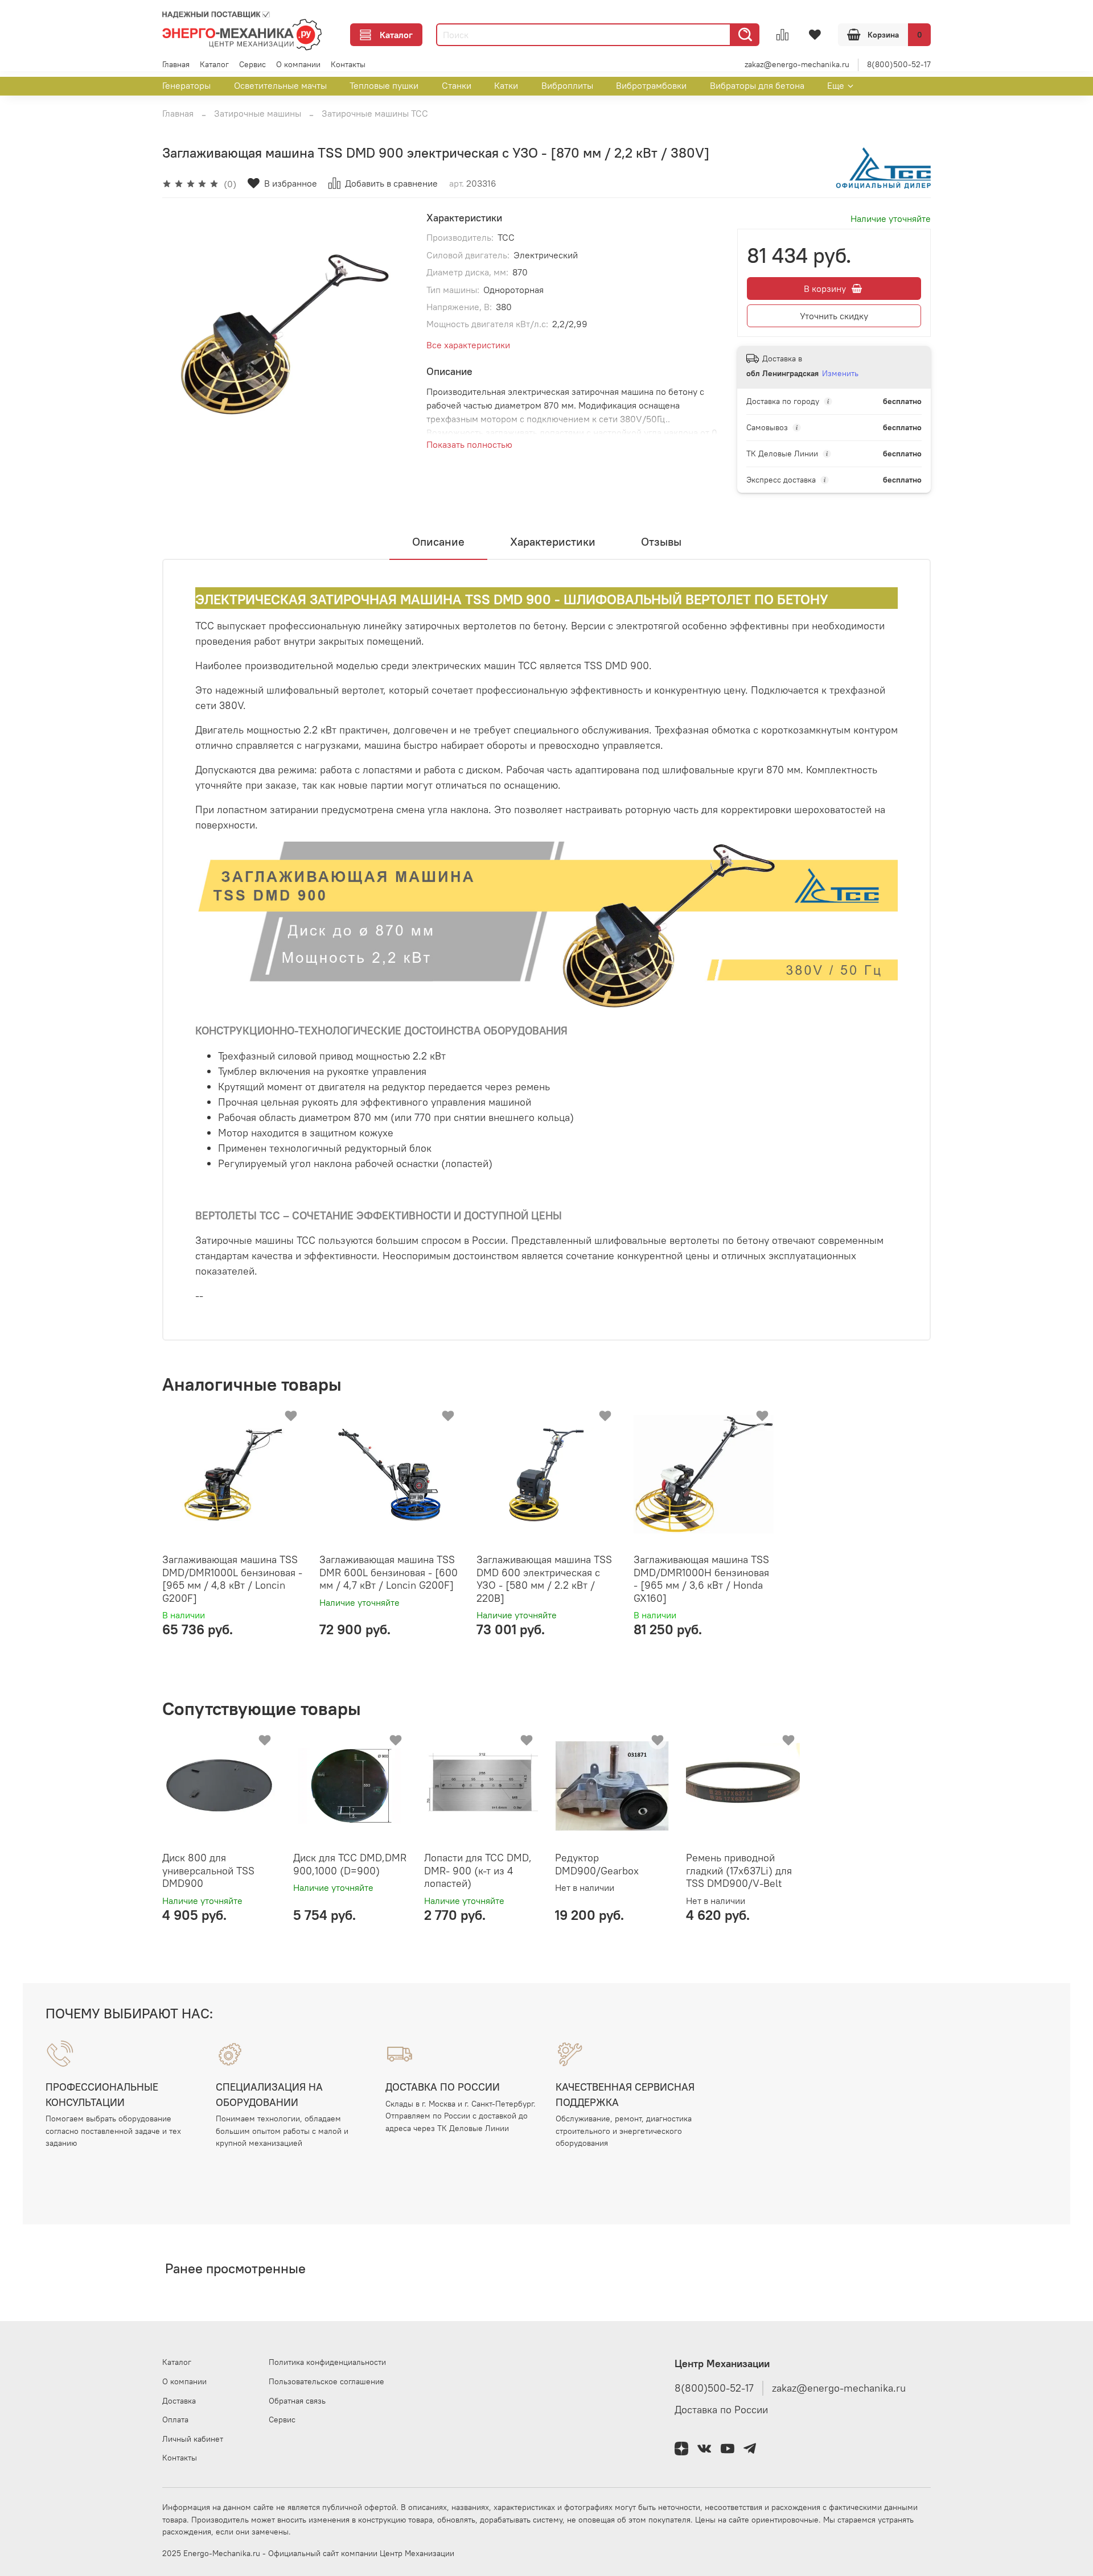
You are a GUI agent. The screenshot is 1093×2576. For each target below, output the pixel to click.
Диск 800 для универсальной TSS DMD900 (208, 1870)
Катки (506, 85)
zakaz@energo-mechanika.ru (797, 64)
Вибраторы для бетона (757, 85)
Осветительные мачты (280, 85)
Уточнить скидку (834, 316)
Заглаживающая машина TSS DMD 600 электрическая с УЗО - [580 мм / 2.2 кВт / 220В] (544, 1579)
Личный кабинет (193, 2439)
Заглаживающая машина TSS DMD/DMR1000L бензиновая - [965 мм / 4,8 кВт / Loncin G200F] (232, 1579)
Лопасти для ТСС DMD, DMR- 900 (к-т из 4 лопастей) (478, 1870)
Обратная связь (297, 2401)
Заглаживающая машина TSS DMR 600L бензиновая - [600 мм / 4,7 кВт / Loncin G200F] (389, 1572)
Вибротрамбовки (651, 85)
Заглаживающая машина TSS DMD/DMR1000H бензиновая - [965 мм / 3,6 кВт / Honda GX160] (701, 1579)
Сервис (252, 64)
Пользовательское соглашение (326, 2381)
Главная (176, 64)
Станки (457, 85)
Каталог (396, 35)
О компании (298, 64)
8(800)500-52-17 (899, 64)
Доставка (179, 2401)
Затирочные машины (258, 113)
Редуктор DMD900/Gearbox (597, 1864)
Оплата (175, 2420)
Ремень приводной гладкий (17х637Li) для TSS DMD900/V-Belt (739, 1870)
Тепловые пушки (384, 85)
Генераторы (186, 85)
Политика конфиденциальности (327, 2362)
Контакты (348, 64)
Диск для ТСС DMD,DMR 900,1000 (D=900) (350, 1864)
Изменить (840, 373)
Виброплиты (567, 85)
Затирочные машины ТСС (375, 113)
